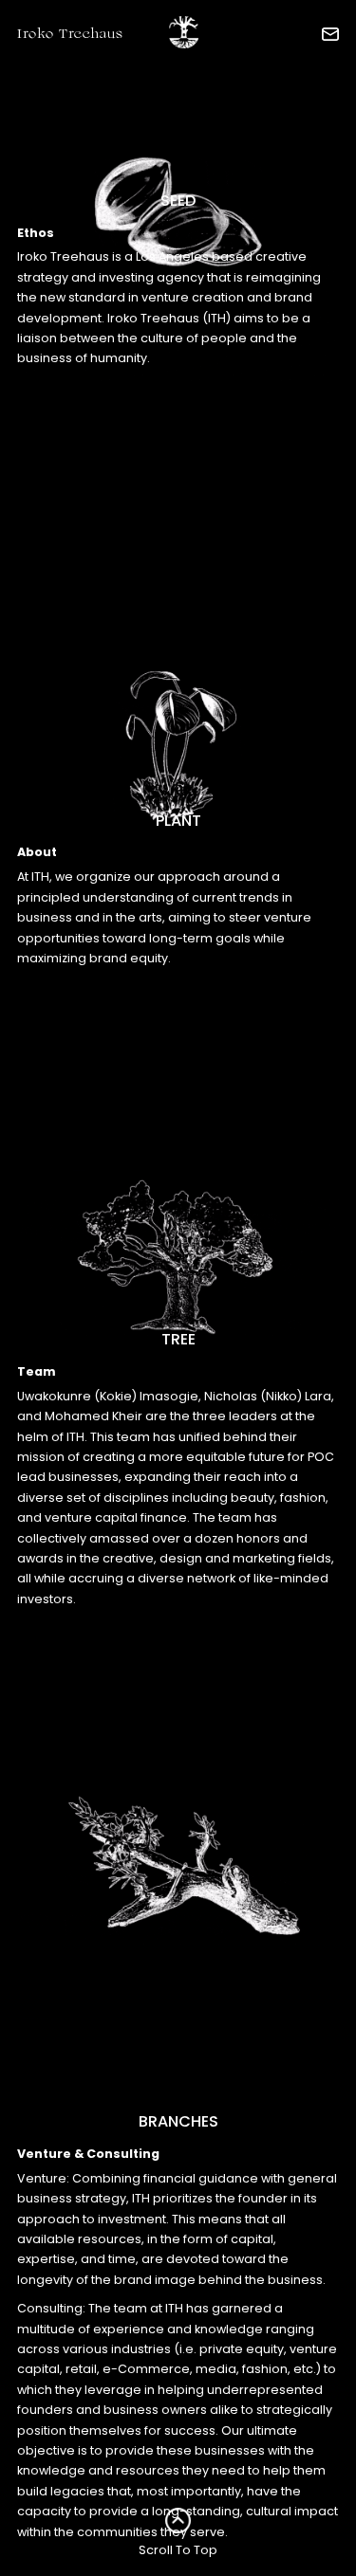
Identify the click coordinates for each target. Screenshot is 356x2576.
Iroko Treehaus (70, 35)
